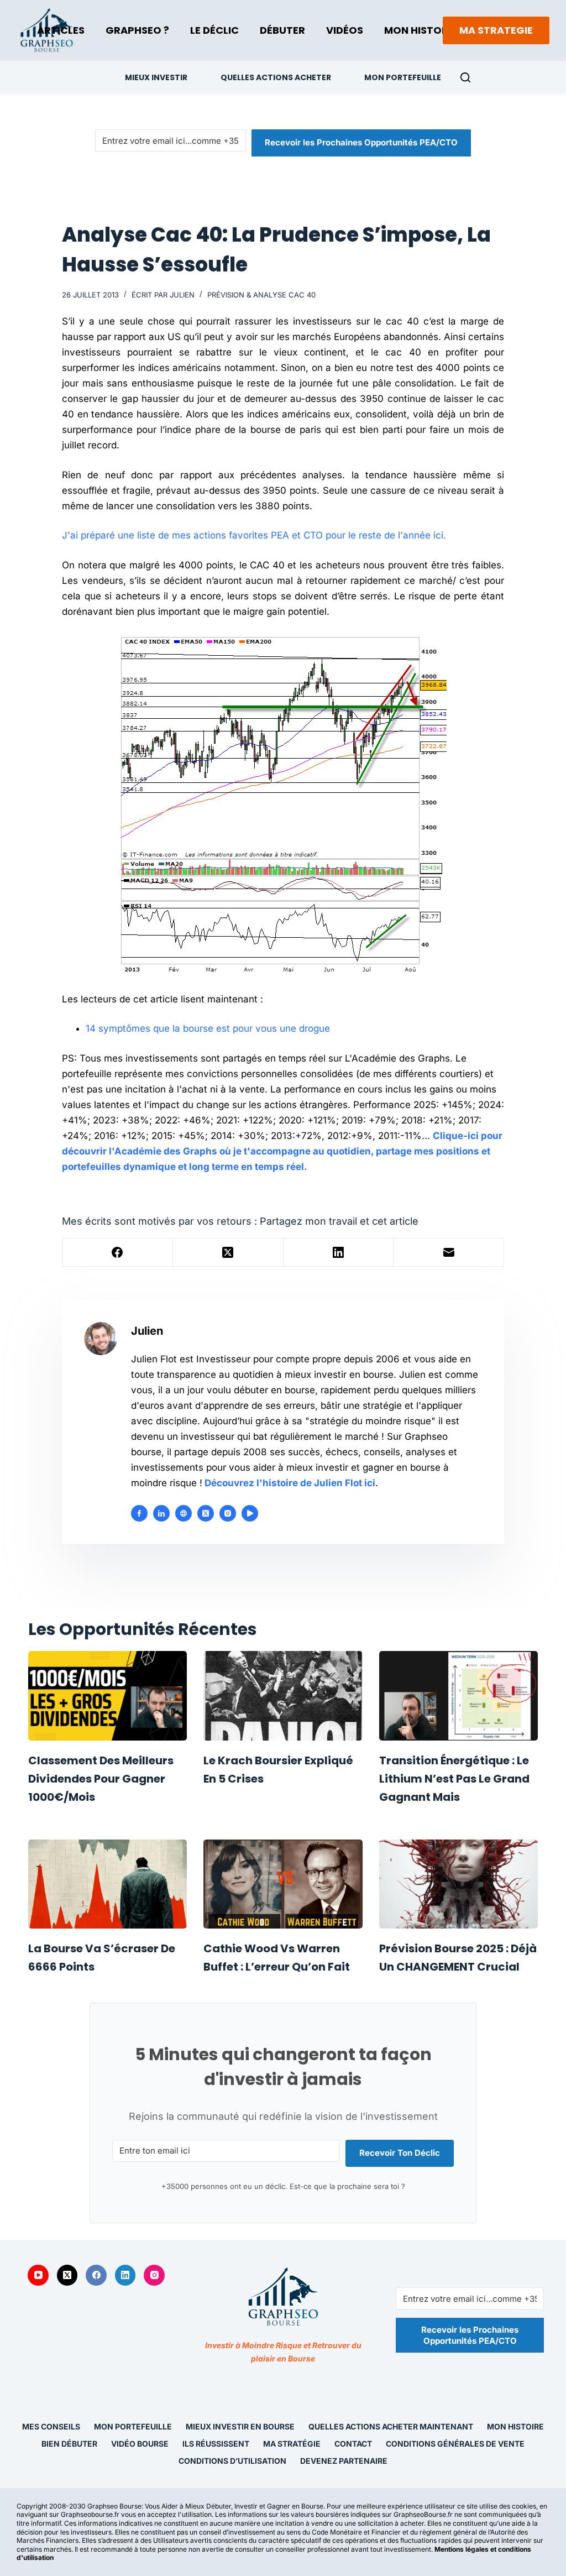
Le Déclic (214, 30)
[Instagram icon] (228, 1513)
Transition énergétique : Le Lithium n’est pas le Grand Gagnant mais (454, 1779)
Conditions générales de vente (455, 2444)
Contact (353, 2444)
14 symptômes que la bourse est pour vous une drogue (208, 1028)
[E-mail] (449, 1253)
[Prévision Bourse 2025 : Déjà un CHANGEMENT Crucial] (458, 1884)
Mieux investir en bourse (240, 2426)
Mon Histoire (420, 30)
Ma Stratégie (292, 2444)
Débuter (282, 30)
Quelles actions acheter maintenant (391, 2426)
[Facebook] (118, 1253)
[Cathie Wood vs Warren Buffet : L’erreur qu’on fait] (283, 1884)
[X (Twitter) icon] (206, 1513)
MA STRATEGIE (496, 30)
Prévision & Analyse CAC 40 (261, 295)
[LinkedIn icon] (161, 1513)
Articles (61, 30)
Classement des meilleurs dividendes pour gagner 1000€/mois (101, 1779)
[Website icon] (184, 1513)
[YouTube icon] (250, 1513)
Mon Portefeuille (403, 77)
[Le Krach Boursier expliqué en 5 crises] (283, 1696)
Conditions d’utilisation (232, 2461)
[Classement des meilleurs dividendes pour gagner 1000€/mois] (108, 1696)
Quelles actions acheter (276, 77)
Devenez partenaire (344, 2461)
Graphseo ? (137, 30)
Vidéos (345, 30)
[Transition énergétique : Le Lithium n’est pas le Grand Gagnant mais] (458, 1696)
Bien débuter (69, 2444)
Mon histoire (515, 2426)
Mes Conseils (51, 2426)
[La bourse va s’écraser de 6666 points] (108, 1884)
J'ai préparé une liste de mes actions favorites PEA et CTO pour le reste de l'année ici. (254, 535)
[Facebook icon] (139, 1513)
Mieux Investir (156, 77)
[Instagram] (154, 2275)
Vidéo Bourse (140, 2444)
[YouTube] (38, 2275)
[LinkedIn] (339, 1253)
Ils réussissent (216, 2444)
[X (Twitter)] (228, 1253)
